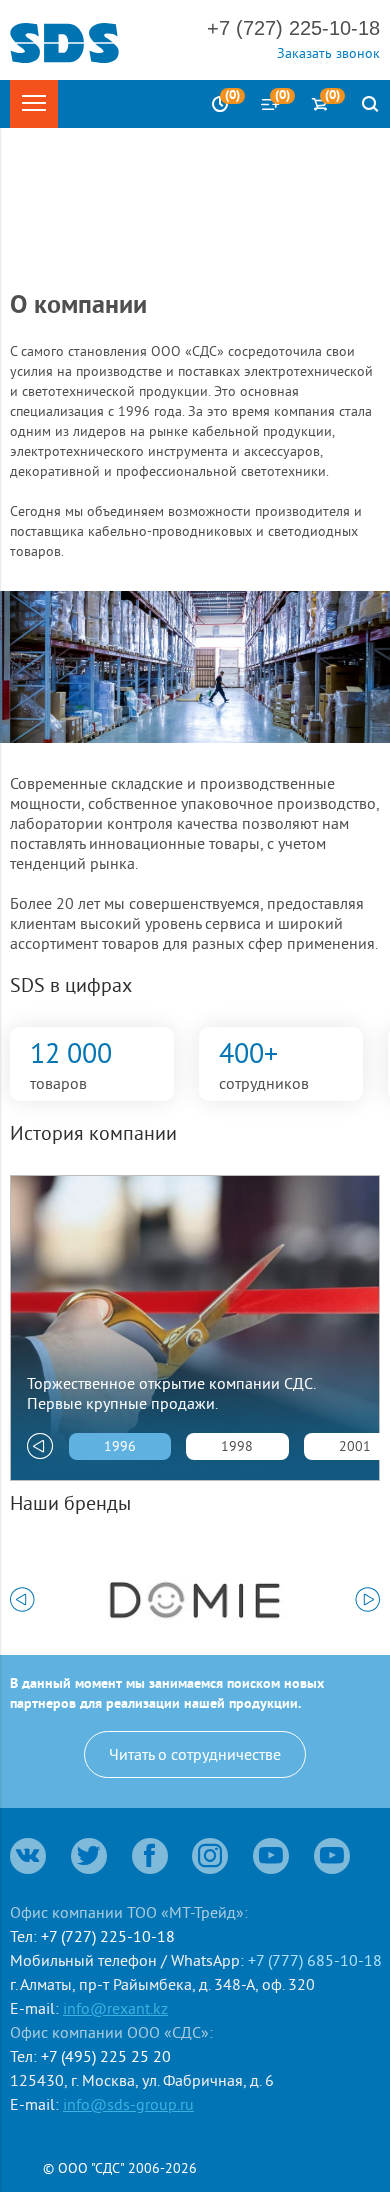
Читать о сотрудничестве (195, 1754)
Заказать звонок (328, 53)
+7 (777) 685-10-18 (315, 1960)
